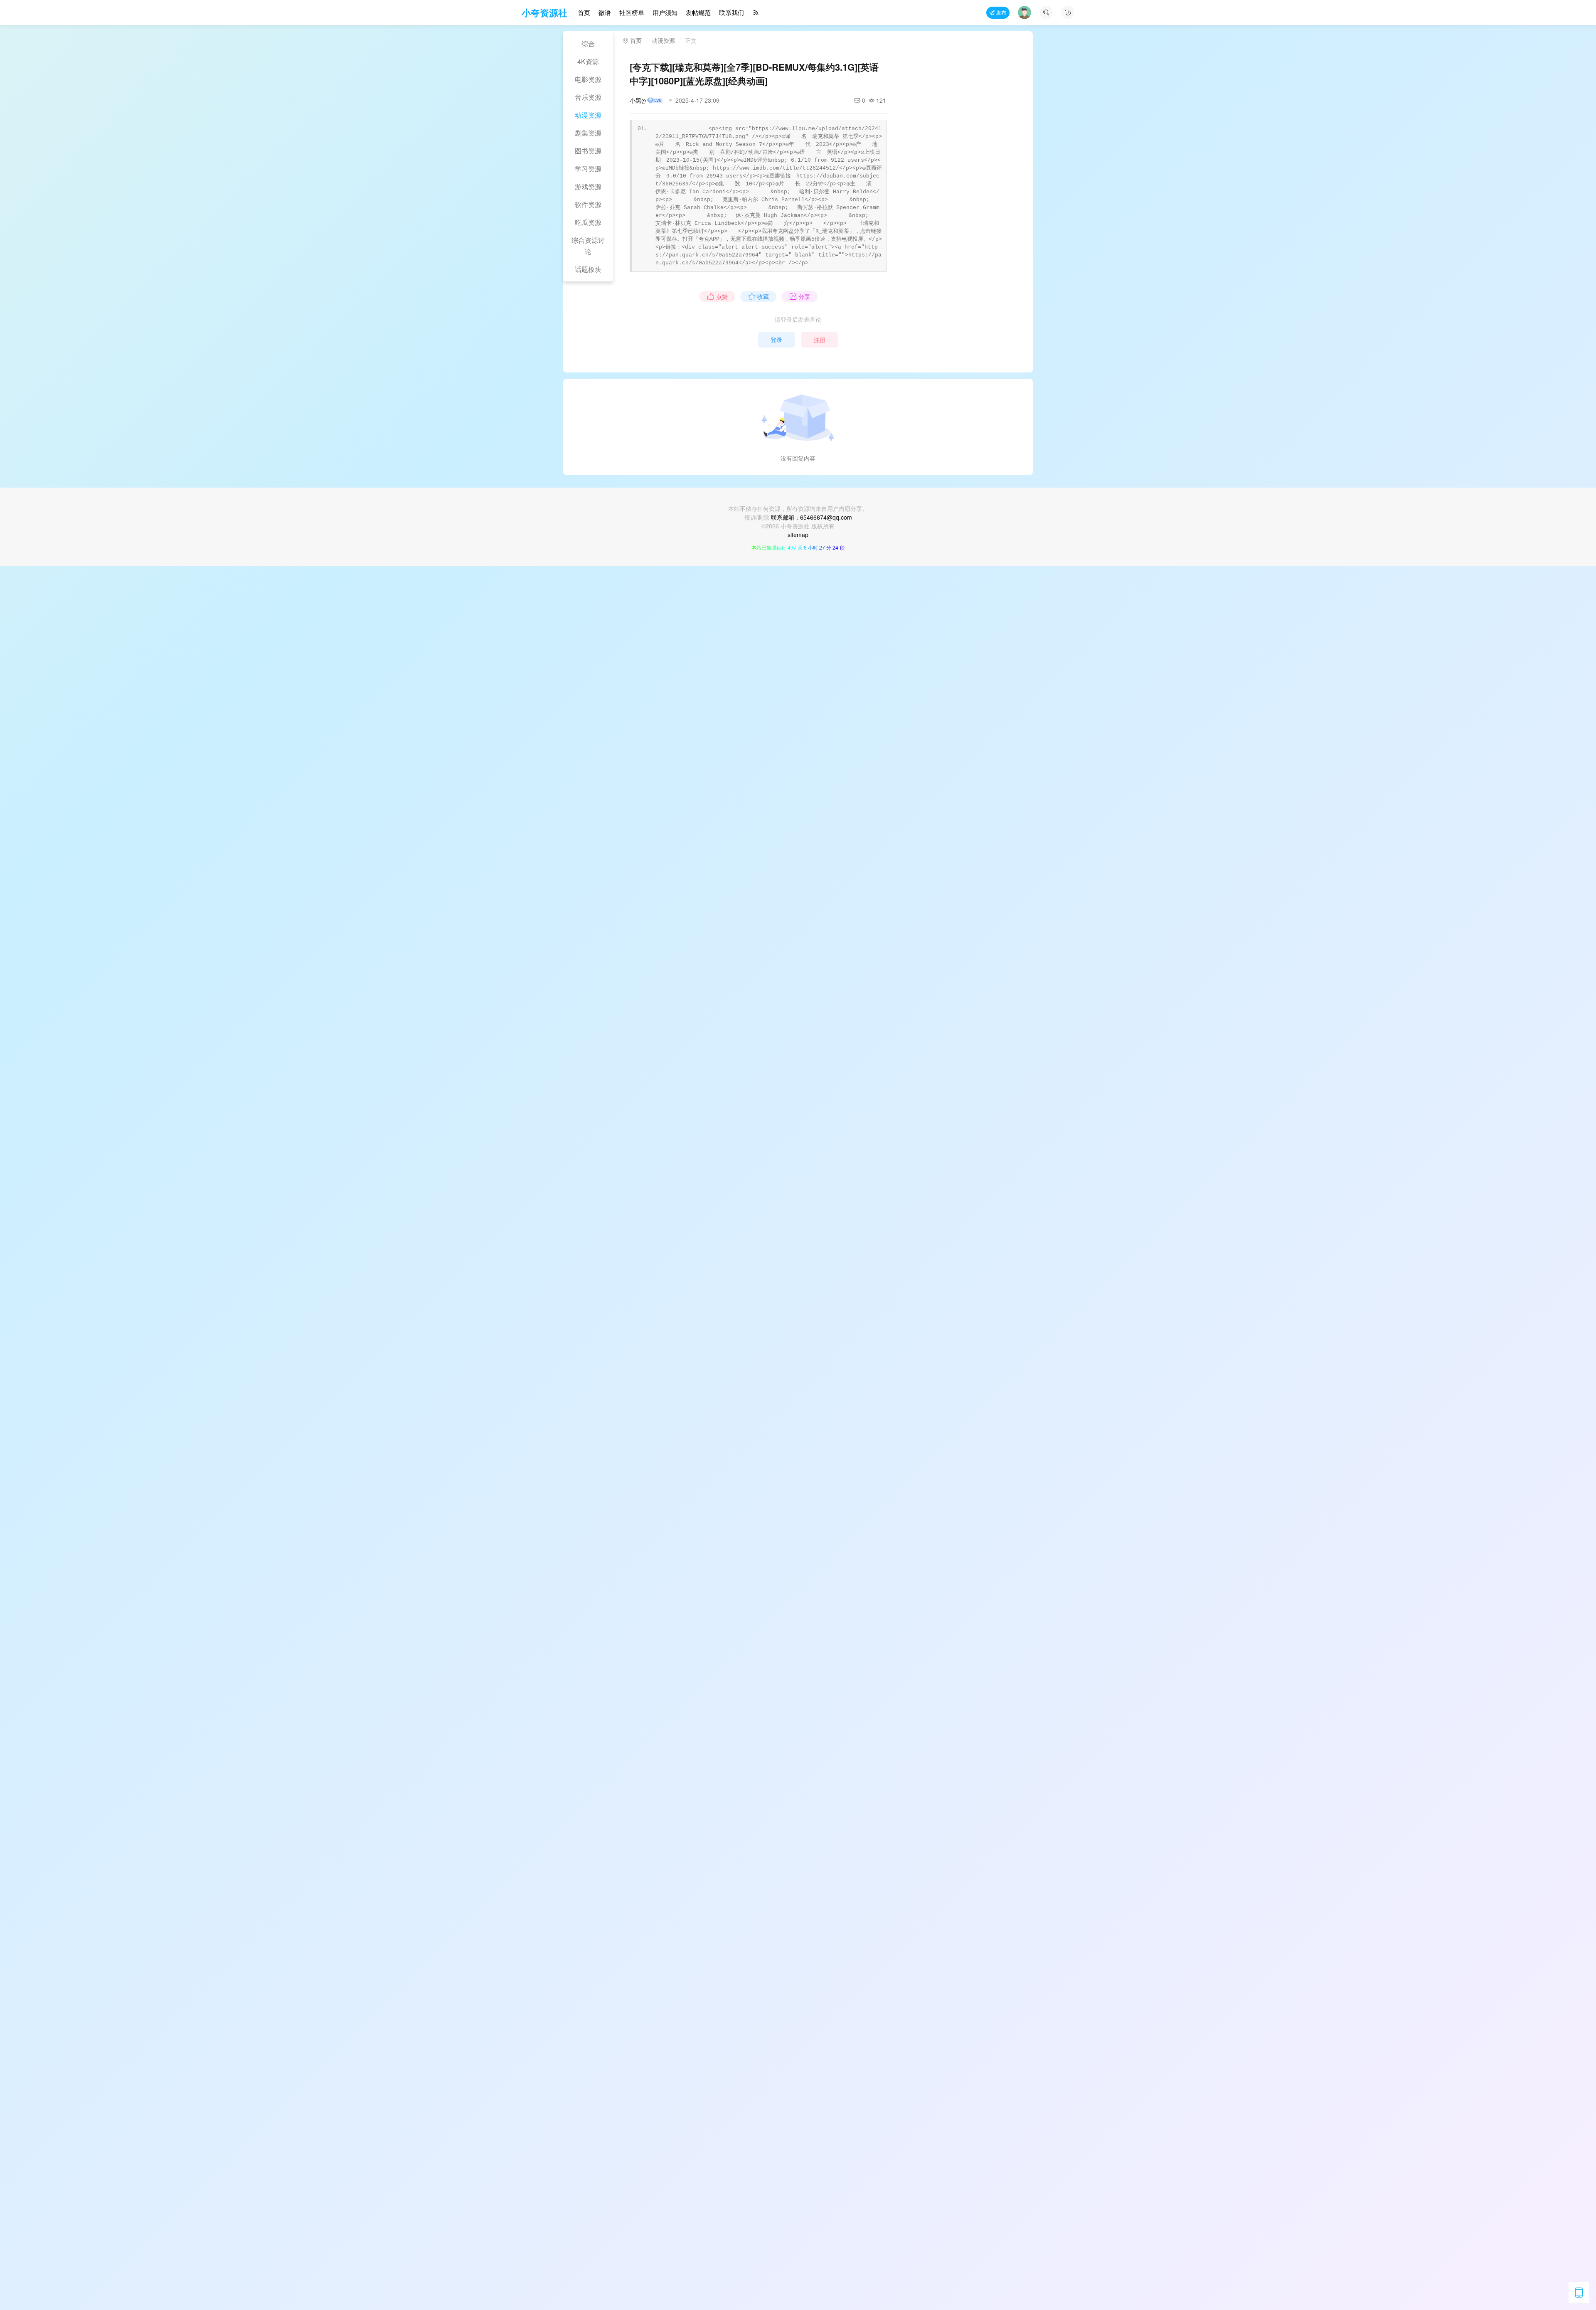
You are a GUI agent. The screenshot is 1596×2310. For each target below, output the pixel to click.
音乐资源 (588, 97)
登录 (776, 340)
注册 (820, 340)
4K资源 (588, 61)
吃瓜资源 (588, 222)
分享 (804, 296)
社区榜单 (632, 12)
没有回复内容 (798, 458)
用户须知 (665, 12)
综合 (588, 43)
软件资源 (588, 204)
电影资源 (588, 79)
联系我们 (731, 12)
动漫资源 (588, 115)
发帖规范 (698, 12)
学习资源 (588, 169)
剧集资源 (588, 133)
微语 (605, 12)
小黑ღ (638, 100)
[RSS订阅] (756, 13)
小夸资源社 (544, 12)
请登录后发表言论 (798, 319)
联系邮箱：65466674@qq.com (812, 517)
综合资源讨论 (588, 246)
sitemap (798, 535)
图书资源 (588, 151)
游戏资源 (588, 186)
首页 (584, 12)
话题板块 (588, 269)
